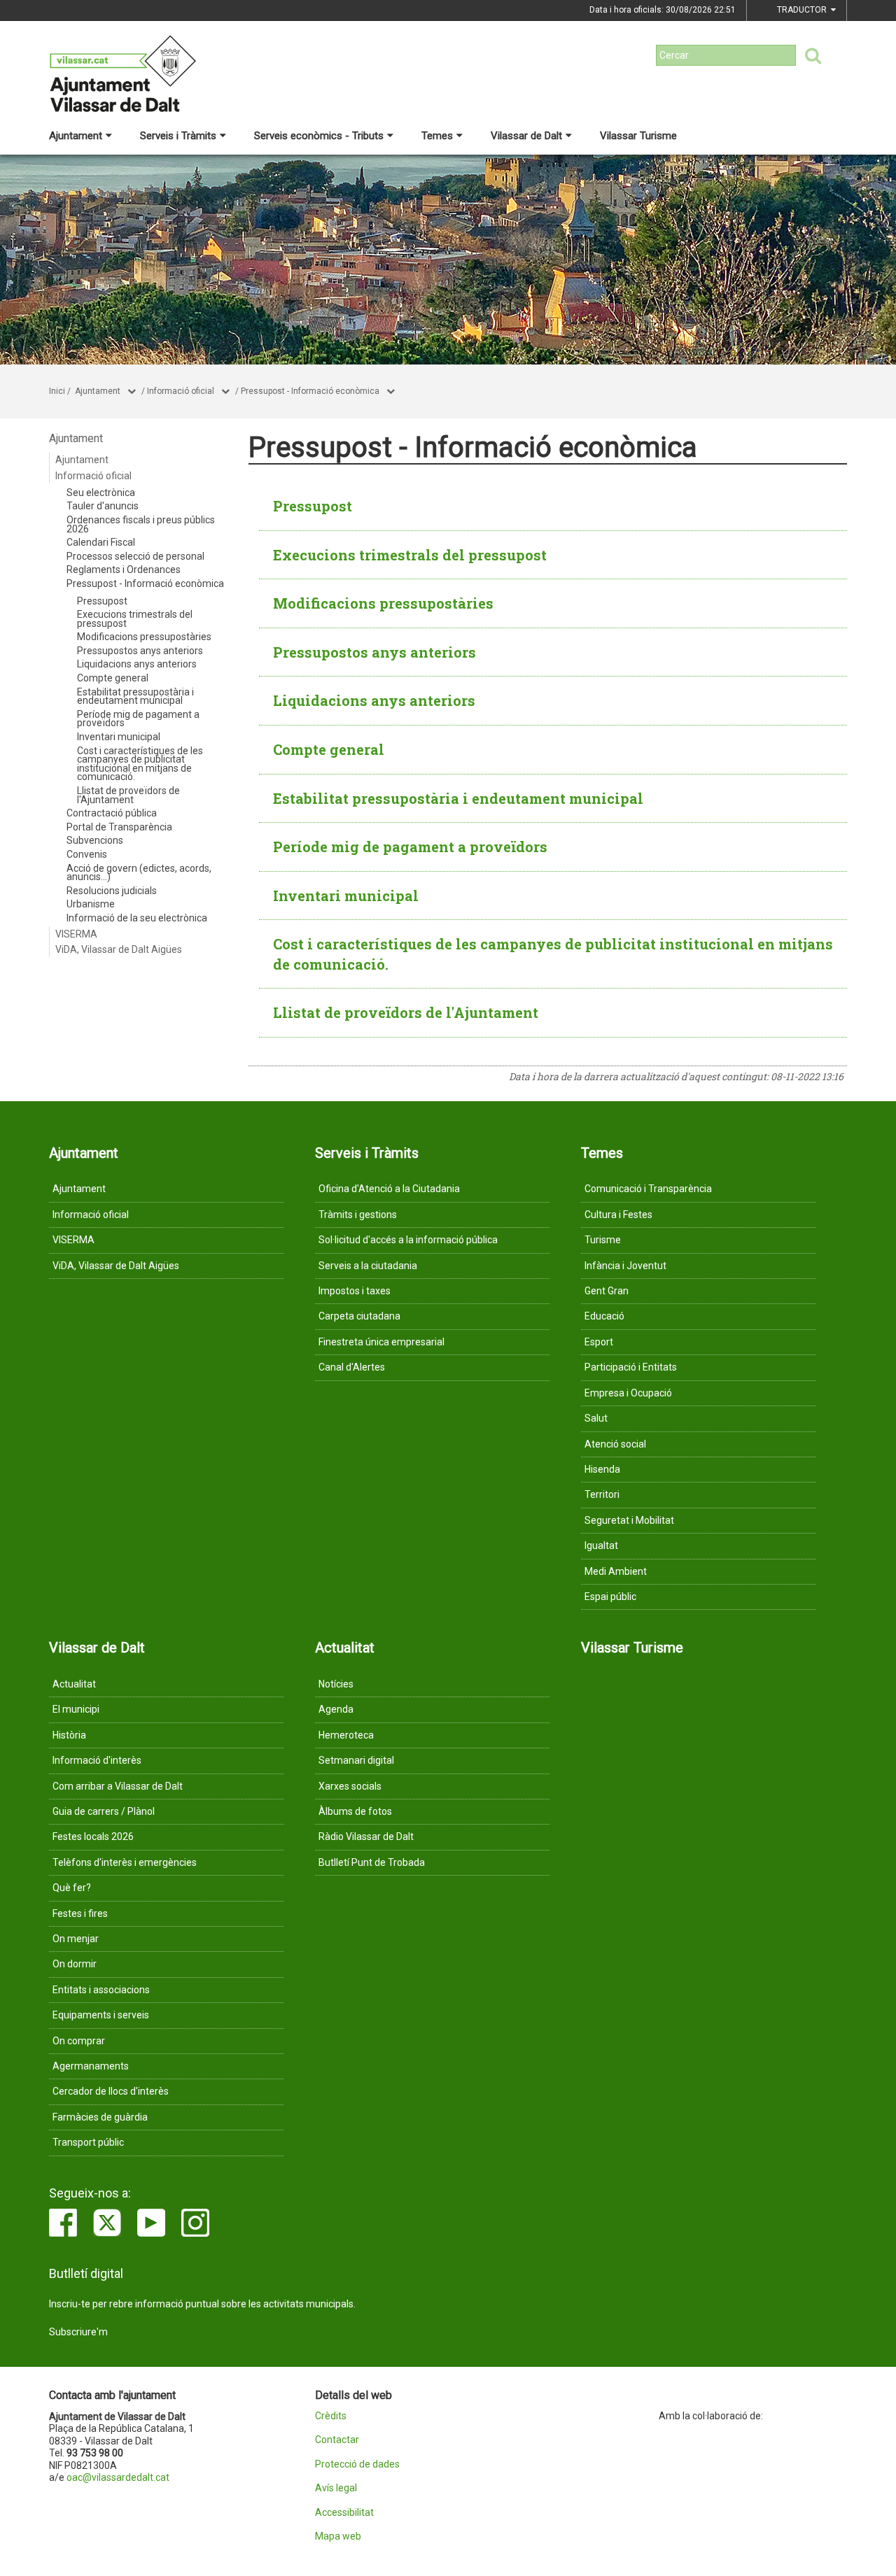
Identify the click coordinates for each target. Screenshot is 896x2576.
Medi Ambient (616, 1571)
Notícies (336, 1684)
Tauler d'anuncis (103, 506)
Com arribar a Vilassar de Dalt (118, 1786)
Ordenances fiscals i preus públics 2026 (141, 524)
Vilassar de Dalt (526, 136)
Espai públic (610, 1597)
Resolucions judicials (112, 891)
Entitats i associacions (101, 1990)
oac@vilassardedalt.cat (118, 2477)
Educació (604, 1316)
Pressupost (102, 601)
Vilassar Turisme (638, 136)
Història (69, 1735)
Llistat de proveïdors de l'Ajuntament (128, 795)
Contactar (337, 2440)
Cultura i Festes (618, 1215)
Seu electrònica (101, 493)
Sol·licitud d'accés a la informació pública (408, 1240)
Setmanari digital (356, 1760)
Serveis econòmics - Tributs (319, 136)
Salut (596, 1418)
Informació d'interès (97, 1760)
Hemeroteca (346, 1735)
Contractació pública (112, 813)
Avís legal (336, 2488)
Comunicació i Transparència (648, 1189)
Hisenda (602, 1469)
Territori (602, 1494)
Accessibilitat (344, 2513)
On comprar (79, 2041)
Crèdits (331, 2416)
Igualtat (601, 1545)
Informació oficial (181, 391)
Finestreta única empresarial (381, 1342)
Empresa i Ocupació (628, 1393)
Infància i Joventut (625, 1266)
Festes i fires (80, 1913)
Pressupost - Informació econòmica (310, 391)
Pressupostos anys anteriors (140, 651)
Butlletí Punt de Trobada (372, 1862)
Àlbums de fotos (355, 1811)
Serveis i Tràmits (178, 136)
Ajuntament (76, 136)
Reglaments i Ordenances (124, 569)
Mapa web (338, 2536)
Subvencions (95, 840)
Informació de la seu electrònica (137, 918)
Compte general (113, 678)
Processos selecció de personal (135, 556)
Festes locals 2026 (93, 1837)
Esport (599, 1342)
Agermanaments (91, 2066)
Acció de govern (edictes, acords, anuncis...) (139, 873)
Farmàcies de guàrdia (100, 2117)
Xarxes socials (350, 1786)
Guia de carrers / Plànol (104, 1811)
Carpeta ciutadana (359, 1316)
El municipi (76, 1709)
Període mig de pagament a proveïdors (138, 719)
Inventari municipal (119, 737)
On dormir (75, 1964)
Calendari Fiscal (101, 542)
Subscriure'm (78, 2332)
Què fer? (72, 1888)
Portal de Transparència (119, 827)
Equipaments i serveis (101, 2015)
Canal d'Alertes (352, 1367)
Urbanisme (91, 904)
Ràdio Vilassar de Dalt (366, 1837)
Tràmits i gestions (358, 1215)
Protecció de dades (357, 2464)
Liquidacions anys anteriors (137, 664)
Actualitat (74, 1684)
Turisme (603, 1240)
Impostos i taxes (355, 1291)
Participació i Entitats (631, 1367)
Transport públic (88, 2142)
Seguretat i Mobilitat (629, 1520)
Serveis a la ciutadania (368, 1266)
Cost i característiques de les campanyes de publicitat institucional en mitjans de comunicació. (140, 764)
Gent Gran (607, 1291)
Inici (57, 391)
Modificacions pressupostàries (144, 637)
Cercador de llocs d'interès (111, 2091)
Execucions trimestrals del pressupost (135, 619)
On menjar (76, 1939)
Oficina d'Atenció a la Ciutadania (389, 1189)
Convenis (87, 854)
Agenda (336, 1709)
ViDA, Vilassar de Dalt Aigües (119, 949)
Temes (437, 136)
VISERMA (76, 934)
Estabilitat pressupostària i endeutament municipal (135, 696)
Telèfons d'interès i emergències (125, 1862)
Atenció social (615, 1444)
